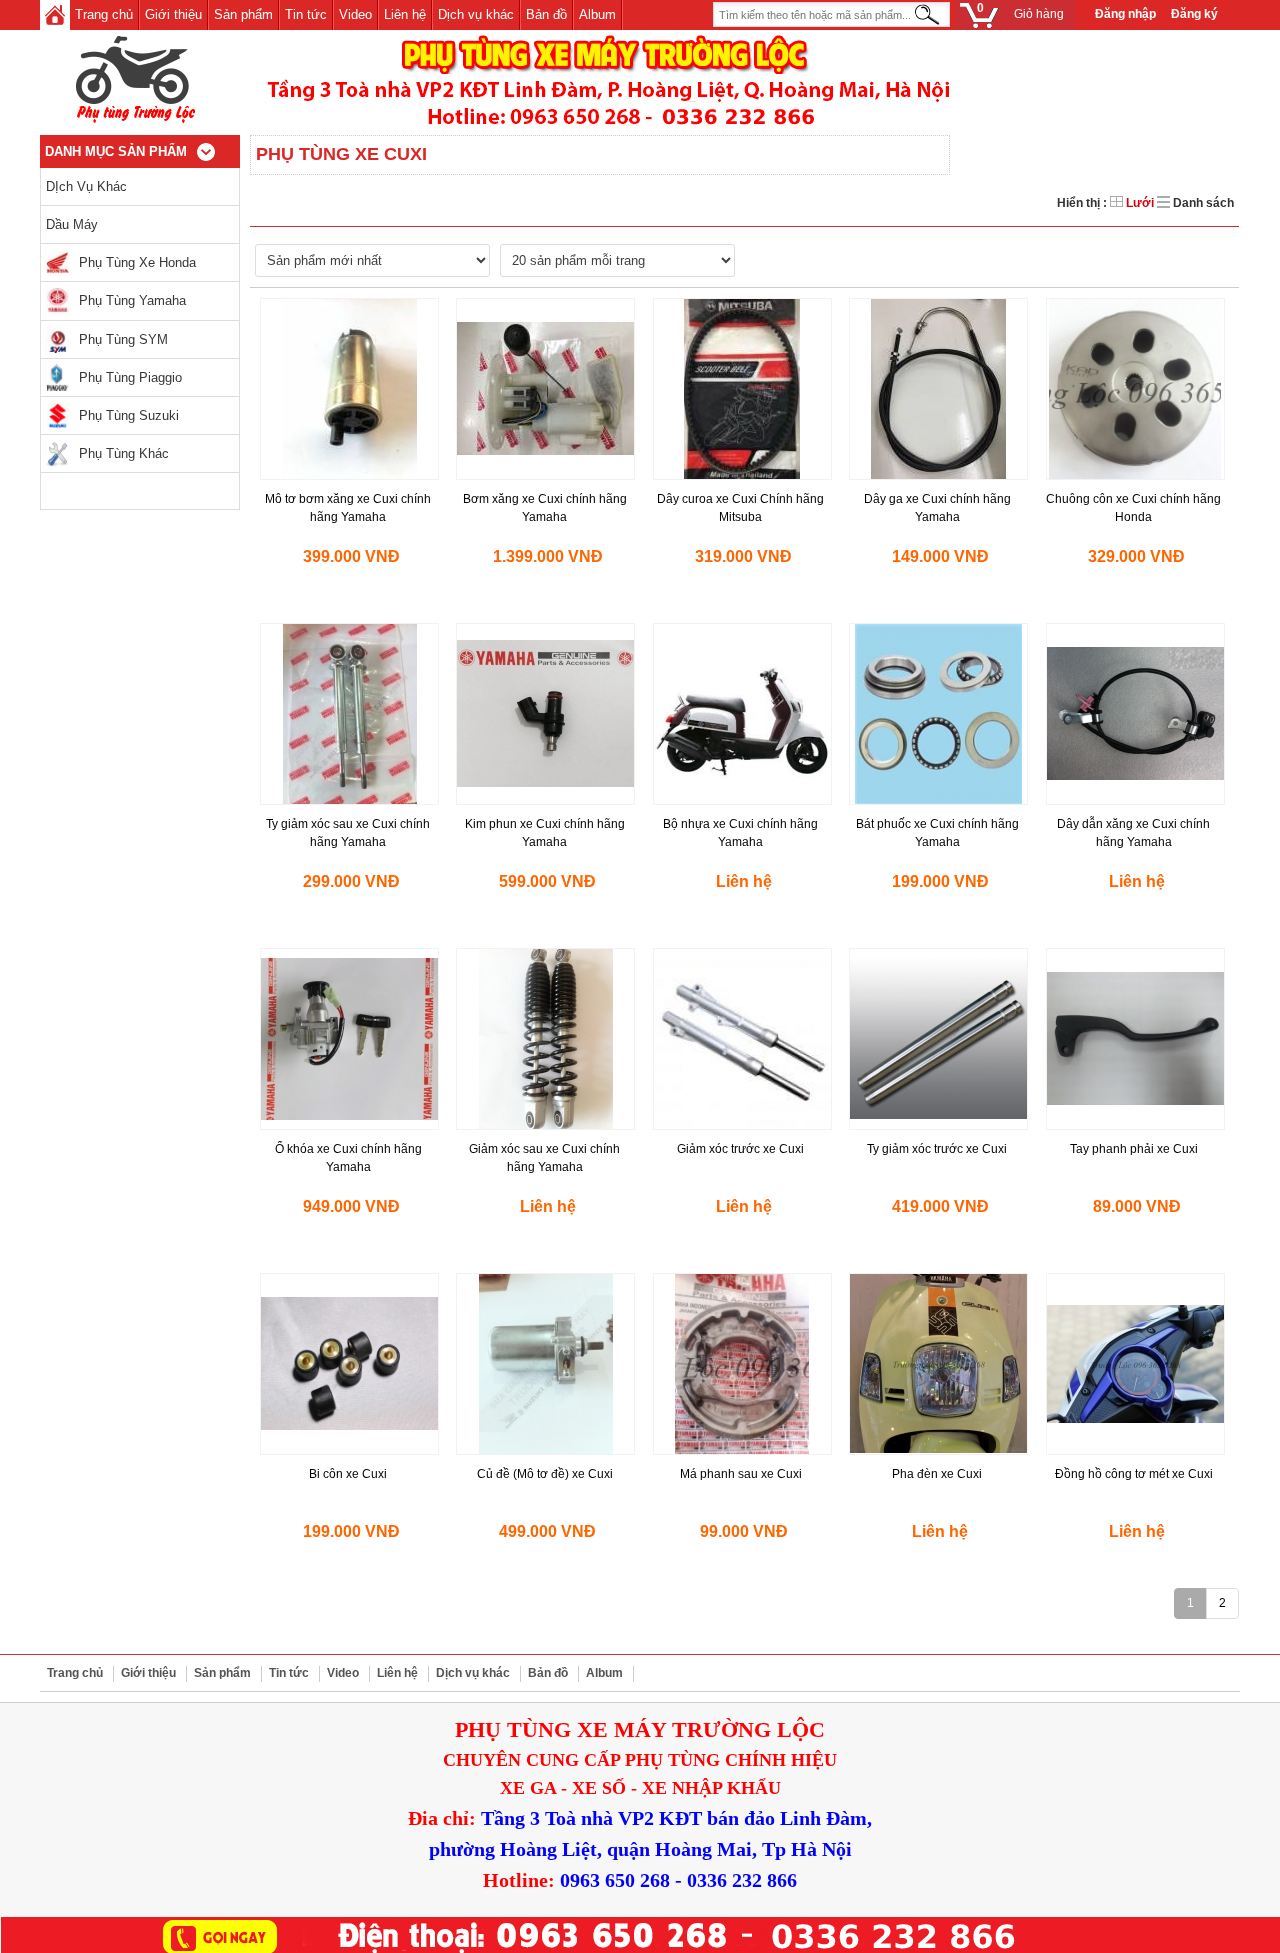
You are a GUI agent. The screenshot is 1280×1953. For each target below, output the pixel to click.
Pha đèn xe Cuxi (937, 1474)
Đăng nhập (1125, 14)
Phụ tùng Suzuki (129, 415)
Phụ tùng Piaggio (130, 377)
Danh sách (1202, 203)
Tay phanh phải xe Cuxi (1134, 1149)
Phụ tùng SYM (123, 339)
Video (355, 14)
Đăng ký (1194, 14)
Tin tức (306, 14)
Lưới (1140, 203)
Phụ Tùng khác (124, 453)
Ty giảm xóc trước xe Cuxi (937, 1149)
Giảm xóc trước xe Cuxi (740, 1149)
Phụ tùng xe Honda (137, 262)
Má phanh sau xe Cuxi (741, 1474)
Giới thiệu (173, 14)
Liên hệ (405, 14)
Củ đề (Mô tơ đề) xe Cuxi (545, 1474)
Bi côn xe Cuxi (348, 1474)
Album (597, 14)
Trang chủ (104, 14)
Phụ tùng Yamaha (132, 300)
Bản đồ (546, 14)
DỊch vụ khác (86, 186)
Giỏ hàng (1020, 11)
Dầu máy (72, 224)
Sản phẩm (243, 14)
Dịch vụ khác (476, 14)
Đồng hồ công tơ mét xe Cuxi (1134, 1474)
